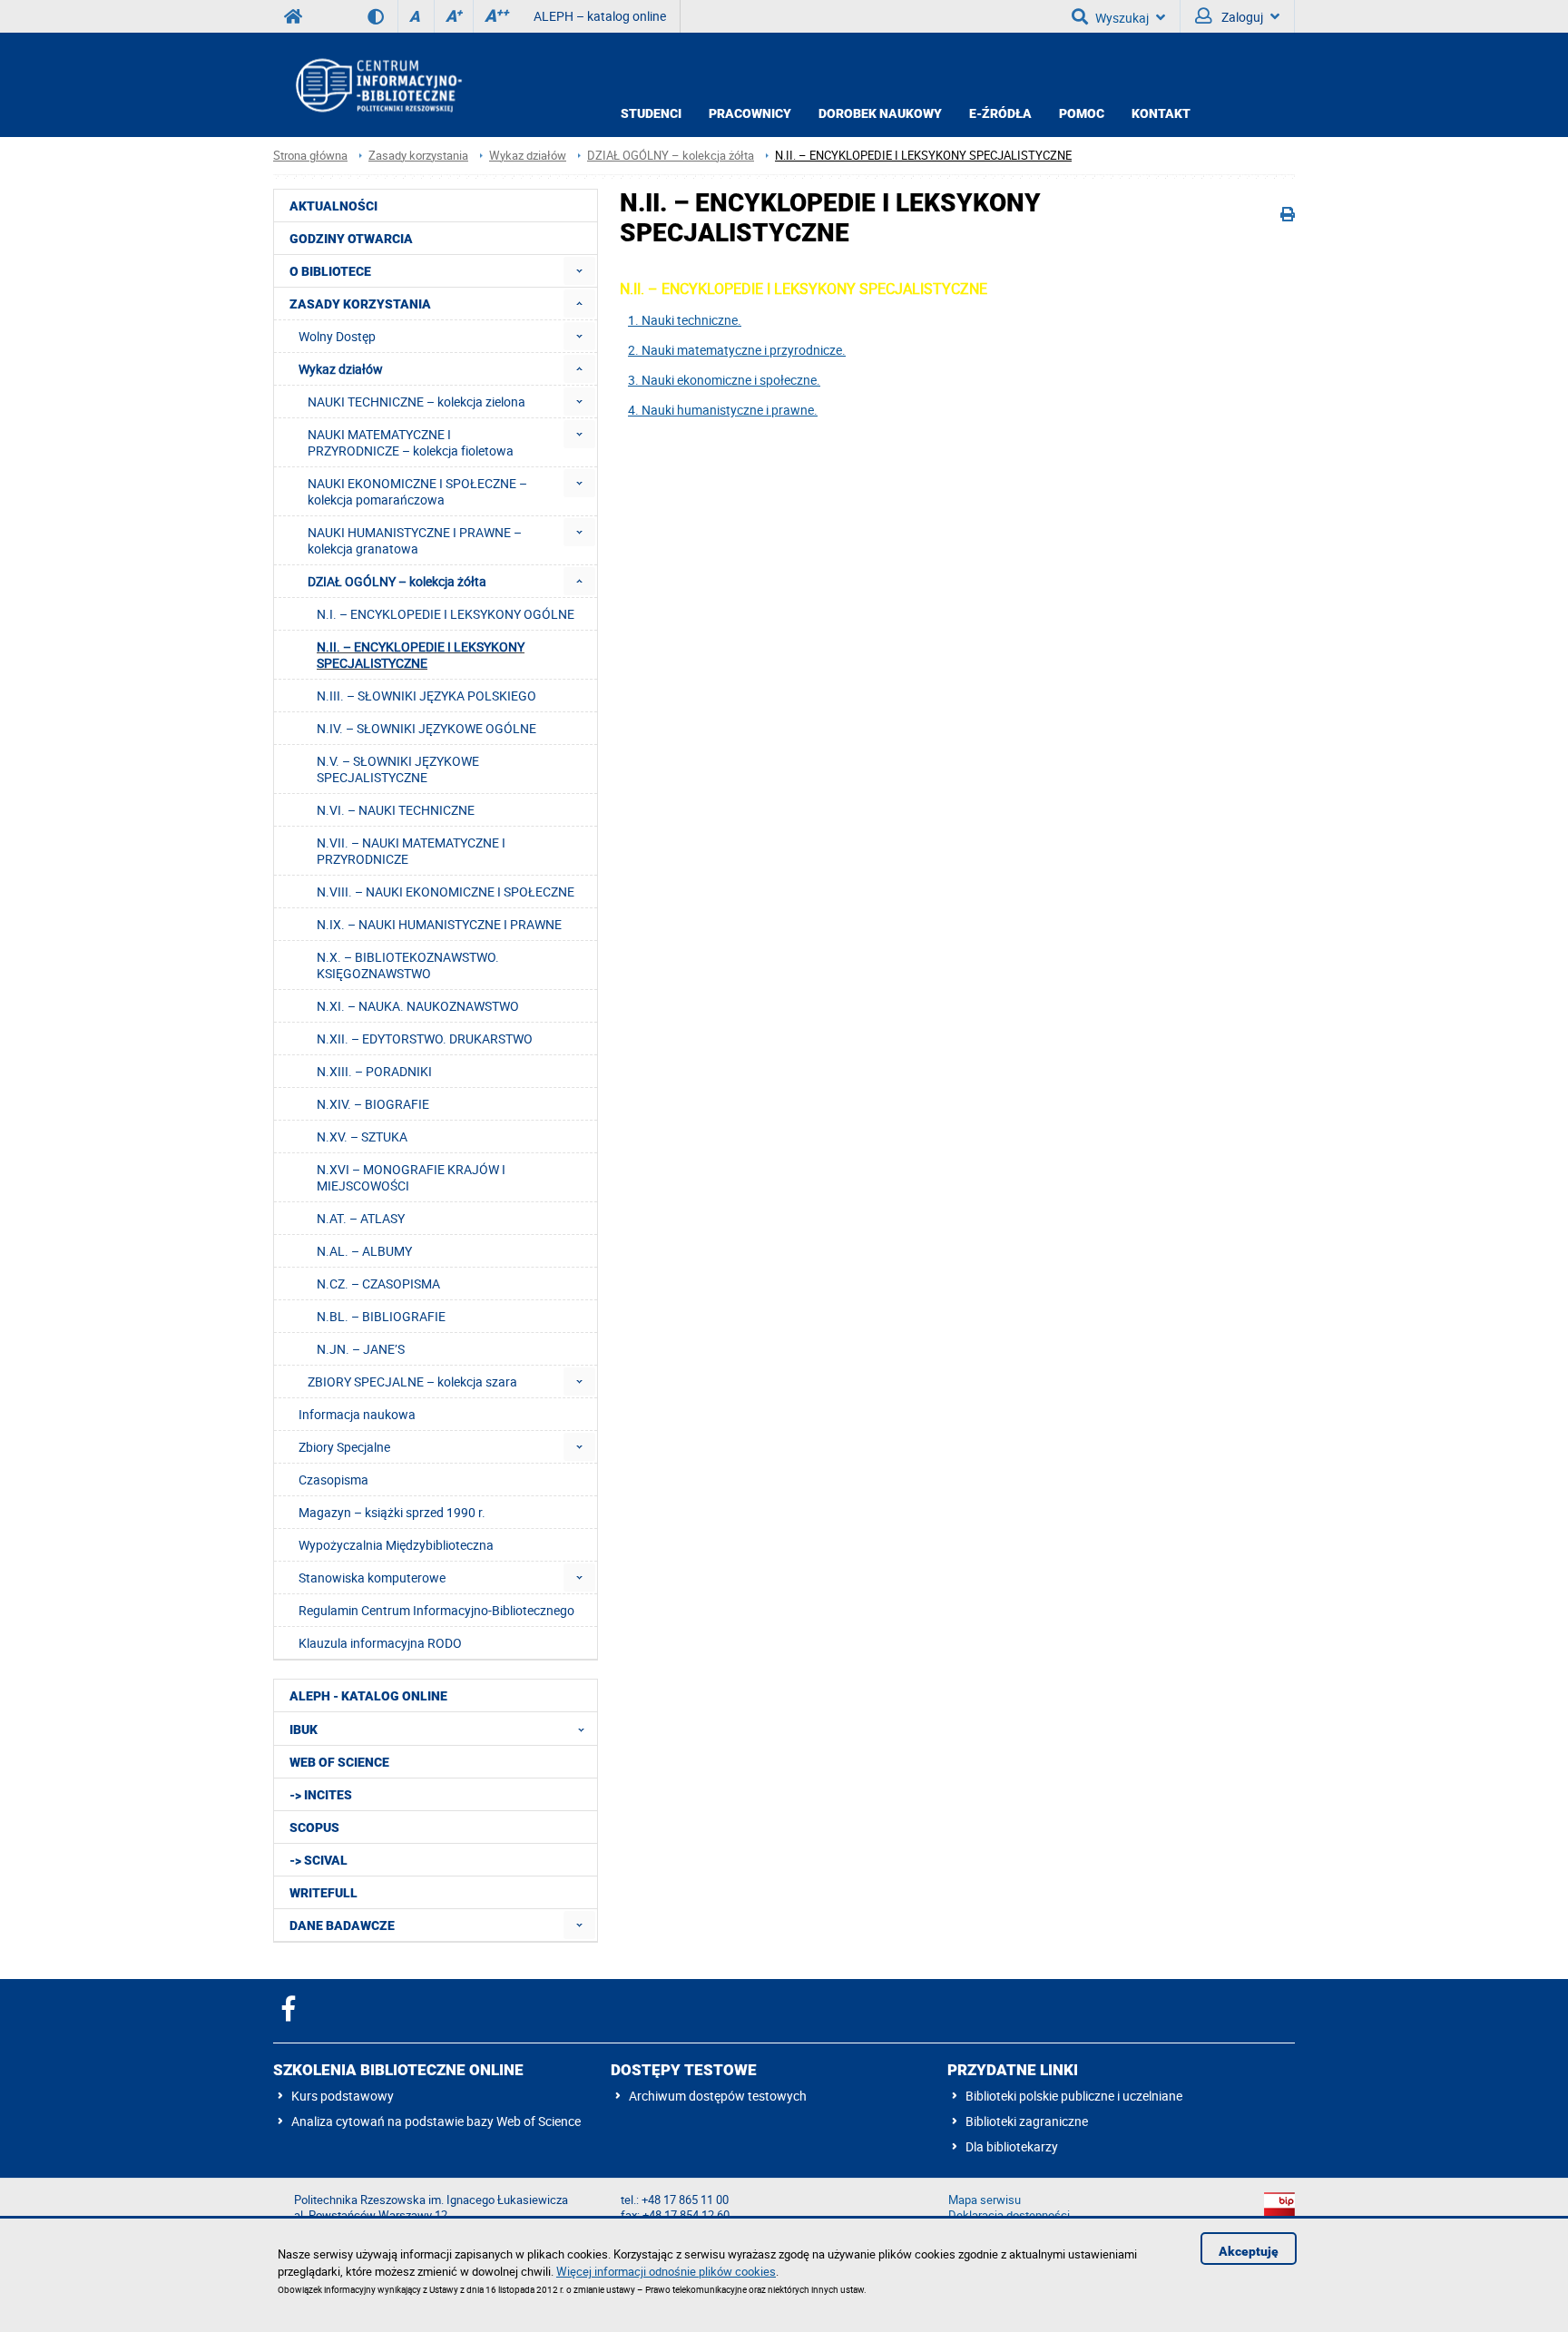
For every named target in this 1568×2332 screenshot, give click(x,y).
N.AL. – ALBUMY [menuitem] (364, 1251)
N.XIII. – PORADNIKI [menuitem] (374, 1071)
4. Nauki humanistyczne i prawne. (723, 410)
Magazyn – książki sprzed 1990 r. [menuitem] (392, 1512)
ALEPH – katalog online (600, 16)
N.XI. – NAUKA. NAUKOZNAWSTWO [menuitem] (418, 1006)
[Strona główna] (377, 85)
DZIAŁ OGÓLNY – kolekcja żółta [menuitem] (397, 581)
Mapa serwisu (985, 2200)
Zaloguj (1241, 17)
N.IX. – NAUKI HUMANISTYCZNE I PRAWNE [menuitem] (439, 924)
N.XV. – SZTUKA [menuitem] (362, 1137)
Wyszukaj (1122, 18)
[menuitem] (579, 271)
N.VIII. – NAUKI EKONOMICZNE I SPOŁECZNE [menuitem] (446, 892)
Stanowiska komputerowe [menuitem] (372, 1578)
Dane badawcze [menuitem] (342, 1925)
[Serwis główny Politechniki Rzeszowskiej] (293, 16)
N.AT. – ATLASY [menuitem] (361, 1218)
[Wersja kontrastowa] (382, 16)
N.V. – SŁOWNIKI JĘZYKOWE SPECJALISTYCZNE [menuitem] (398, 769)
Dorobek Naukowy (880, 113)
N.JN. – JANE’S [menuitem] (361, 1349)
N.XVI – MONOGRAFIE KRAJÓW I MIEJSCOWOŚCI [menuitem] (411, 1177)
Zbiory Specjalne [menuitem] (344, 1447)
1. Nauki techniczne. (685, 320)
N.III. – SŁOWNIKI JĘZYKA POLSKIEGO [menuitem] (426, 696)
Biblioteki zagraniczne (1027, 2121)
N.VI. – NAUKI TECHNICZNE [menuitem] (396, 810)
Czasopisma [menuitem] (333, 1480)
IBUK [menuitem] (304, 1729)
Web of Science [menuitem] (339, 1762)
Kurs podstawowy (343, 2096)
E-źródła (1000, 113)
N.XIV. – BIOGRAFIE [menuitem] (373, 1104)
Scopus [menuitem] (314, 1827)
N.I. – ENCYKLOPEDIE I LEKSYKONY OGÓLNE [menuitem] (446, 614)
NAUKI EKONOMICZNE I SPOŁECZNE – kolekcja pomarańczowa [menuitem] (417, 491)
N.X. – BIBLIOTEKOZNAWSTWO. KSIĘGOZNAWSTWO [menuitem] (408, 965)
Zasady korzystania (418, 156)
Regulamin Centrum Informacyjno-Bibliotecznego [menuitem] (436, 1610)
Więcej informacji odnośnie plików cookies (666, 2271)
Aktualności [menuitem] (333, 206)
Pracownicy (750, 113)
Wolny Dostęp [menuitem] (337, 336)
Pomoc (1082, 113)
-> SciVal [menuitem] (318, 1860)
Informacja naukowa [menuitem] (357, 1414)
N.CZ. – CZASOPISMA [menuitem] (378, 1284)
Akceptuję (1249, 2251)
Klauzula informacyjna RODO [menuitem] (380, 1643)
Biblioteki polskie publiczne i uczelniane (1074, 2096)
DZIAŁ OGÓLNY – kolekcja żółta (671, 156)
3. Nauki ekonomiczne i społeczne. (724, 380)
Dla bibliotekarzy (1012, 2146)
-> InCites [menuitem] (321, 1795)
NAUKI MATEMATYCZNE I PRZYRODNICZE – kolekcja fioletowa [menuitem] (411, 442)
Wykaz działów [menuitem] (341, 369)
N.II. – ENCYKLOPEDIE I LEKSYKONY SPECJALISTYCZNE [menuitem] (421, 655)
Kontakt (1161, 113)
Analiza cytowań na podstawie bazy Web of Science (436, 2121)
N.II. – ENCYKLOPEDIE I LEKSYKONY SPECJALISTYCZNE (923, 156)
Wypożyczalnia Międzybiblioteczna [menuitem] (396, 1545)
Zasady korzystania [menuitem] (360, 304)
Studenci (651, 113)
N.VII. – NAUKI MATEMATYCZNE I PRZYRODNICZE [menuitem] (411, 851)
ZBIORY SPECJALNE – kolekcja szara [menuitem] (412, 1382)
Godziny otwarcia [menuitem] (351, 239)
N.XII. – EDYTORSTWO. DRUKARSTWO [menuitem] (425, 1039)
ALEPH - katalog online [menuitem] (368, 1696)
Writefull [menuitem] (323, 1893)
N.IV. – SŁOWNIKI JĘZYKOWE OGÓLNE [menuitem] (426, 728)
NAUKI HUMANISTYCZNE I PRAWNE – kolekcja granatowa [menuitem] (415, 540)
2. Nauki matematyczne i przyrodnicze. (737, 350)
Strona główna (310, 156)
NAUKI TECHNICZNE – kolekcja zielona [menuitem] (416, 402)
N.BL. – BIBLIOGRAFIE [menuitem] (381, 1316)
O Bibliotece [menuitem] (330, 271)
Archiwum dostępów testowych (718, 2096)
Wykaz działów (528, 156)
